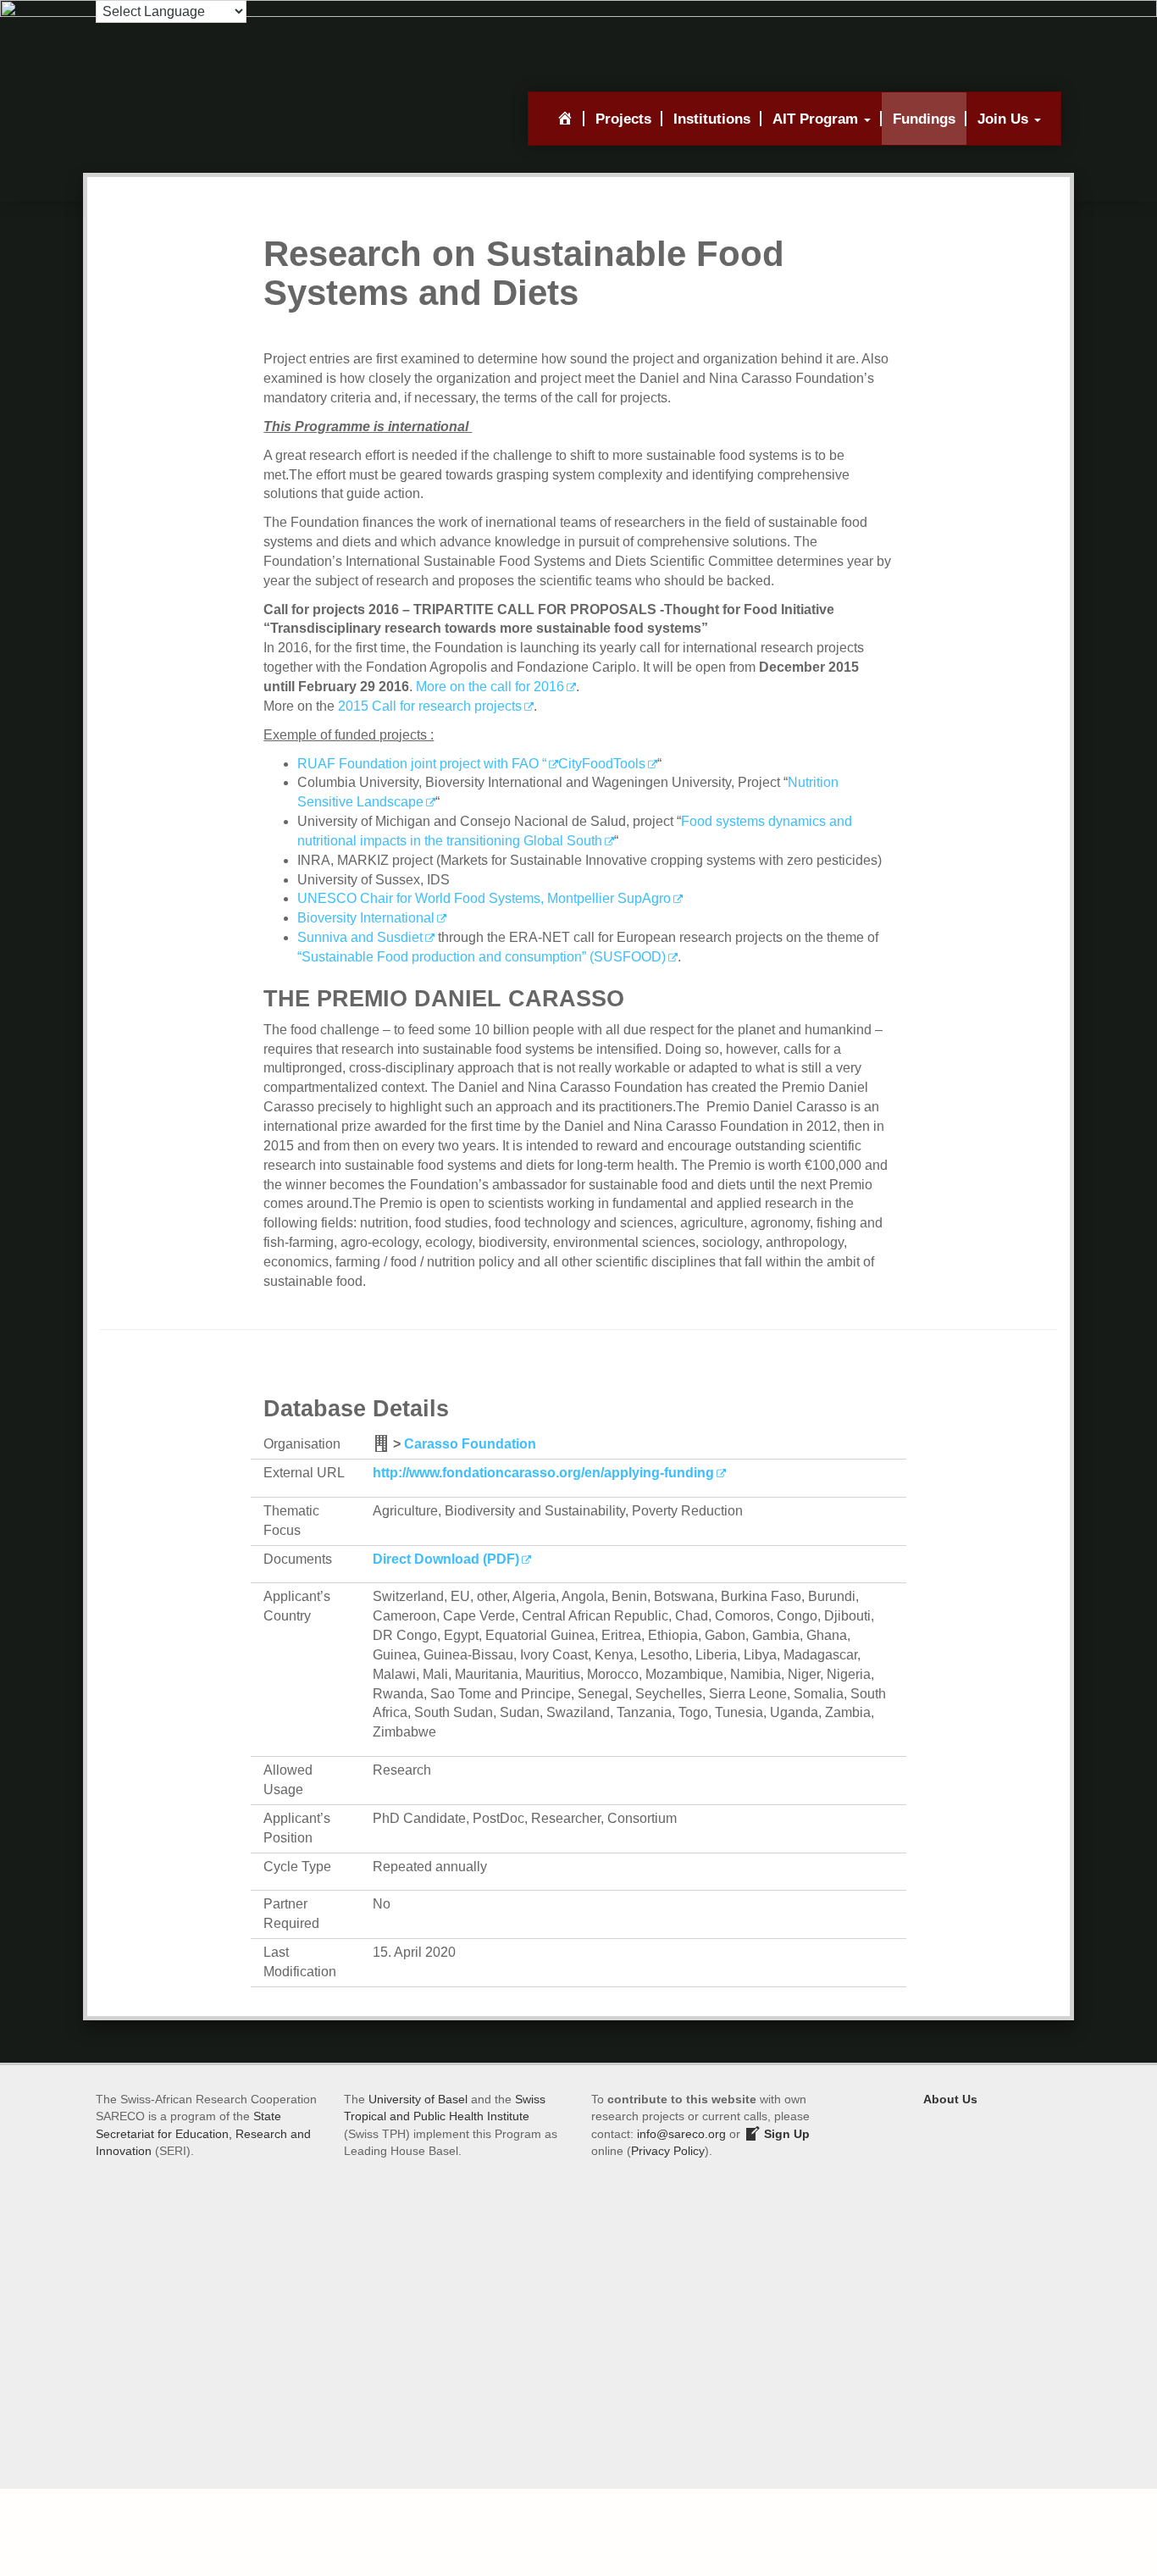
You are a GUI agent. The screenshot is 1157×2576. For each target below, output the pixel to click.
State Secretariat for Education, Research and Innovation (203, 2133)
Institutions (712, 119)
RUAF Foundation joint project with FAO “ (422, 764)
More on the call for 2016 (490, 687)
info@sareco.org (681, 2134)
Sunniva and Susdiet (360, 937)
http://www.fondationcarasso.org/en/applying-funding (543, 1473)
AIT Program (817, 119)
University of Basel (418, 2099)
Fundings (924, 119)
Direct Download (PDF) (446, 1559)
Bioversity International (366, 918)
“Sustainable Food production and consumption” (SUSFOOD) (482, 957)
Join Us (1005, 119)
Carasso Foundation (470, 1444)
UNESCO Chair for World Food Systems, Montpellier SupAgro (484, 898)
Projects (623, 119)
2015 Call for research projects (430, 706)
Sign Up (785, 2134)
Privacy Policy (668, 2151)
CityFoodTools (602, 764)
